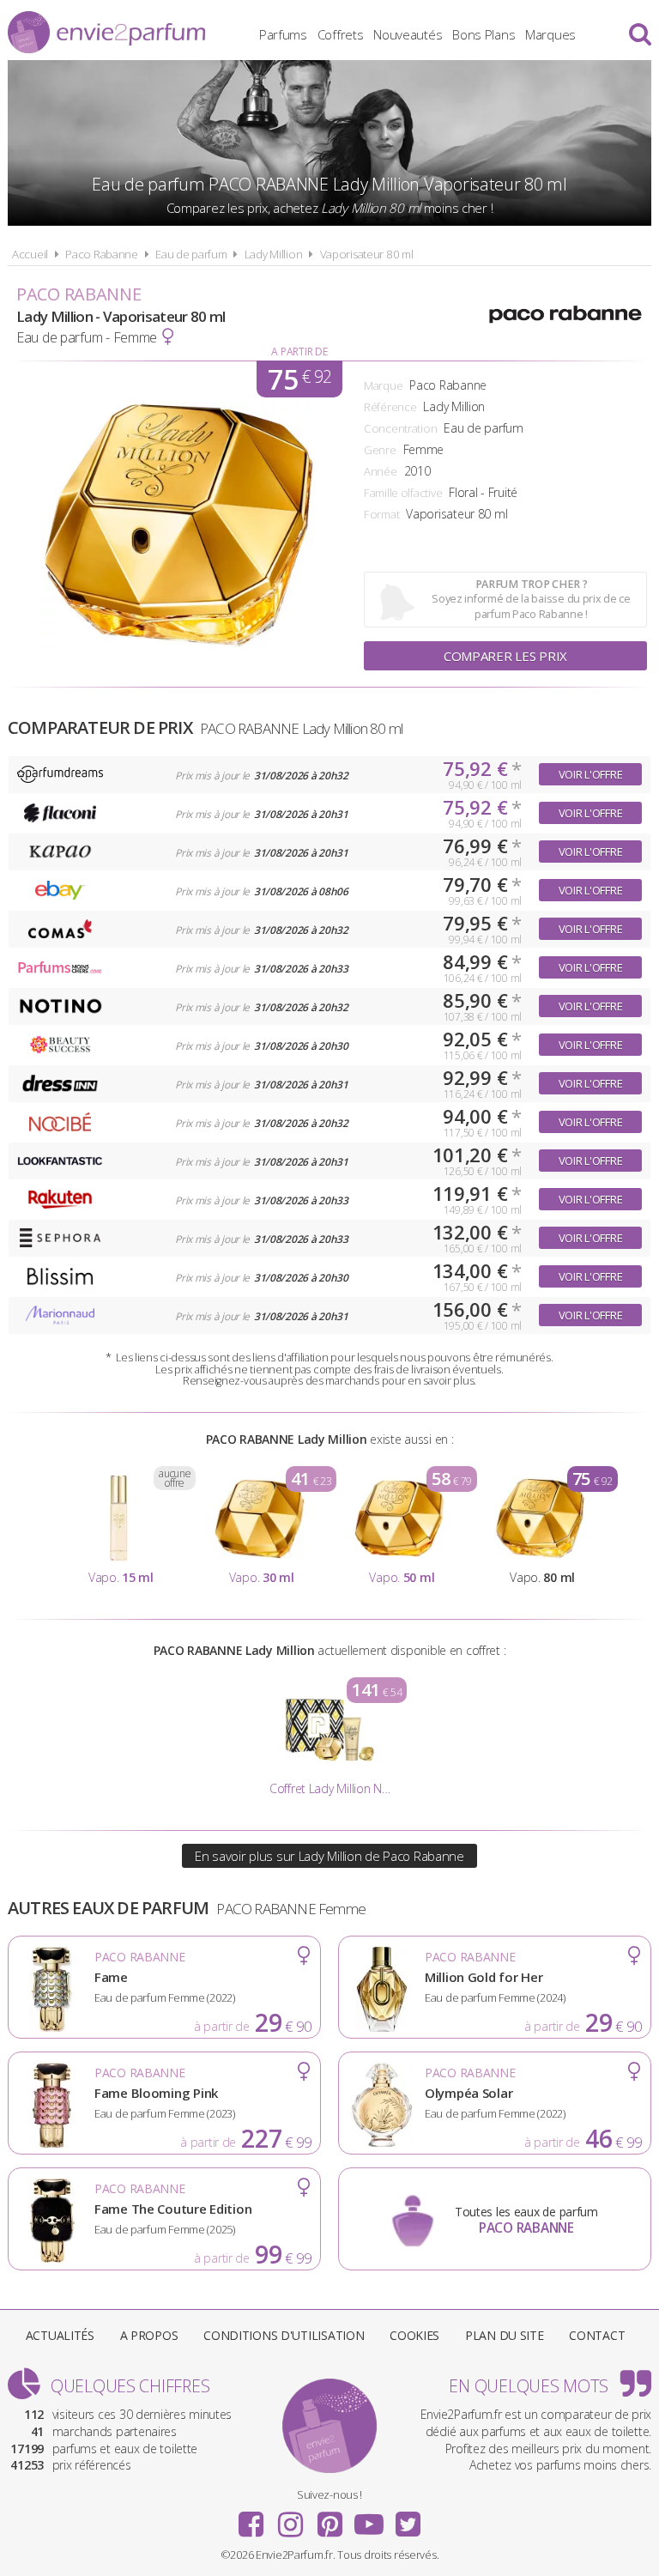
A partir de (299, 352)
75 (299, 379)
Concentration (400, 428)
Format (381, 514)
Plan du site (505, 2335)
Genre (380, 450)
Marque (383, 385)
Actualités (60, 2335)
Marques (550, 34)
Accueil (30, 254)
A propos (149, 2335)
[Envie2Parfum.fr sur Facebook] (251, 2518)
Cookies (414, 2335)
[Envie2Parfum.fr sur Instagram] (290, 2518)
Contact (597, 2335)
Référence (390, 407)
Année (381, 471)
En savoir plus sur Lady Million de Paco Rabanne (329, 1856)
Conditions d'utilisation (284, 2335)
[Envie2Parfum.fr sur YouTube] (369, 2518)
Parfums (283, 34)
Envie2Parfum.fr (106, 32)
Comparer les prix (505, 656)
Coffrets (341, 34)
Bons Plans (484, 34)
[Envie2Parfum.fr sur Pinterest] (329, 2518)
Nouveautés (408, 34)
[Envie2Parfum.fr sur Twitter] (408, 2518)
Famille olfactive (403, 493)
